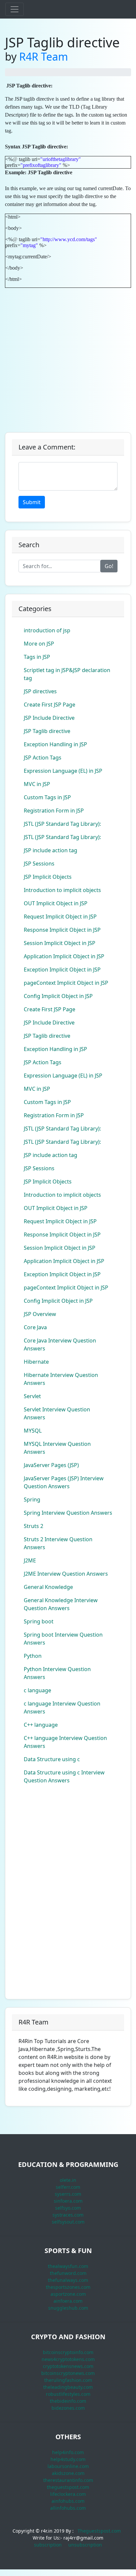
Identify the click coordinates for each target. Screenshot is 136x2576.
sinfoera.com (68, 2201)
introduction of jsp (47, 630)
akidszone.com (68, 2473)
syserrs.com (68, 2194)
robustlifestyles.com (68, 2394)
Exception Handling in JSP (55, 744)
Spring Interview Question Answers (68, 1513)
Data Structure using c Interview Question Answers (64, 1776)
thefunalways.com (68, 2280)
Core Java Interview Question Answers (60, 1344)
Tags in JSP (37, 657)
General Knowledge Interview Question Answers (61, 1604)
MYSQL (33, 1431)
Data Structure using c (52, 1759)
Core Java (35, 1327)
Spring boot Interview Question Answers (63, 1639)
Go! (109, 566)
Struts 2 (34, 1526)
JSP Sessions (39, 864)
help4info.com (68, 2452)
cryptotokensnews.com (68, 2366)
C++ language (41, 1725)
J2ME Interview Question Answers (66, 1574)
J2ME (30, 1560)
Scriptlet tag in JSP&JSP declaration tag (67, 674)
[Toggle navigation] (15, 9)
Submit (32, 502)
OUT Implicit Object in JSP (56, 903)
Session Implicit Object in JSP (60, 943)
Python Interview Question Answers (57, 1673)
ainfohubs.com (68, 2501)
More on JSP (39, 644)
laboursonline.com (68, 2466)
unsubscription (85, 2545)
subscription (48, 2545)
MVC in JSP (37, 784)
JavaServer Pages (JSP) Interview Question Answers (64, 1482)
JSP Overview (40, 1314)
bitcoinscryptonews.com (68, 2373)
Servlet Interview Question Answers (57, 1413)
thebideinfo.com (68, 2401)
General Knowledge (48, 1587)
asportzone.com (68, 2294)
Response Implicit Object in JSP (62, 930)
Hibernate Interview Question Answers (61, 1379)
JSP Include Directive (49, 718)
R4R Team (44, 56)
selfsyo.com (68, 2208)
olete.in (68, 2180)
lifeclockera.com (68, 2494)
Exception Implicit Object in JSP (62, 970)
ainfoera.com (68, 2301)
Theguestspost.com (99, 2531)
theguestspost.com (68, 2487)
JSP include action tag (51, 850)
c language (37, 1690)
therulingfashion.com (68, 2380)
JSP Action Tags (43, 758)
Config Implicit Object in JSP (58, 996)
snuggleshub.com (68, 2308)
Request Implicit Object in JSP (60, 917)
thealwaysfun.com (68, 2266)
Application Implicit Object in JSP (64, 956)
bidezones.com (68, 2408)
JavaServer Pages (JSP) (51, 1465)
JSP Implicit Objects (48, 877)
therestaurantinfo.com (68, 2480)
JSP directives (40, 691)
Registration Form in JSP (54, 811)
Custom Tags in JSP (47, 797)
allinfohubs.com (68, 2508)
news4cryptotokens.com (68, 2359)
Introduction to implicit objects (62, 890)
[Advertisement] (68, 356)
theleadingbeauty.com (68, 2387)
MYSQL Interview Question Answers (57, 1448)
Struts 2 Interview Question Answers (58, 1543)
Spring (32, 1499)
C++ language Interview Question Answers (65, 1742)
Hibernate (36, 1362)
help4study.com (68, 2459)
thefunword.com (68, 2273)
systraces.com (68, 2215)
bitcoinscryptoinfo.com (68, 2352)
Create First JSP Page (50, 705)
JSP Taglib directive (47, 731)
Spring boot (39, 1621)
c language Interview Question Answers (62, 1708)
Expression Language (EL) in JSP (63, 771)
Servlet (32, 1396)
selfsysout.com (68, 2222)
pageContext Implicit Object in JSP (66, 983)
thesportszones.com (68, 2287)
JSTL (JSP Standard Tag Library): (62, 824)
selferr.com (68, 2187)
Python (33, 1656)
